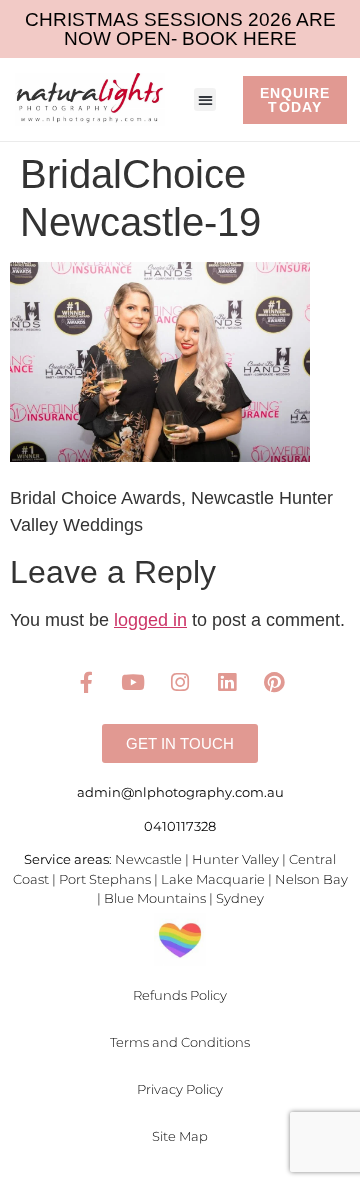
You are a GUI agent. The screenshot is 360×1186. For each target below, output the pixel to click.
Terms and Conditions (180, 1042)
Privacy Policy (180, 1089)
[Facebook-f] (86, 683)
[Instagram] (180, 683)
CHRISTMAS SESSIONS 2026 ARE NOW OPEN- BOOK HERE (180, 29)
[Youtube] (133, 683)
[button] (205, 99)
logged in (150, 620)
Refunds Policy (180, 995)
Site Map (180, 1136)
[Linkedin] (227, 683)
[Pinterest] (274, 683)
